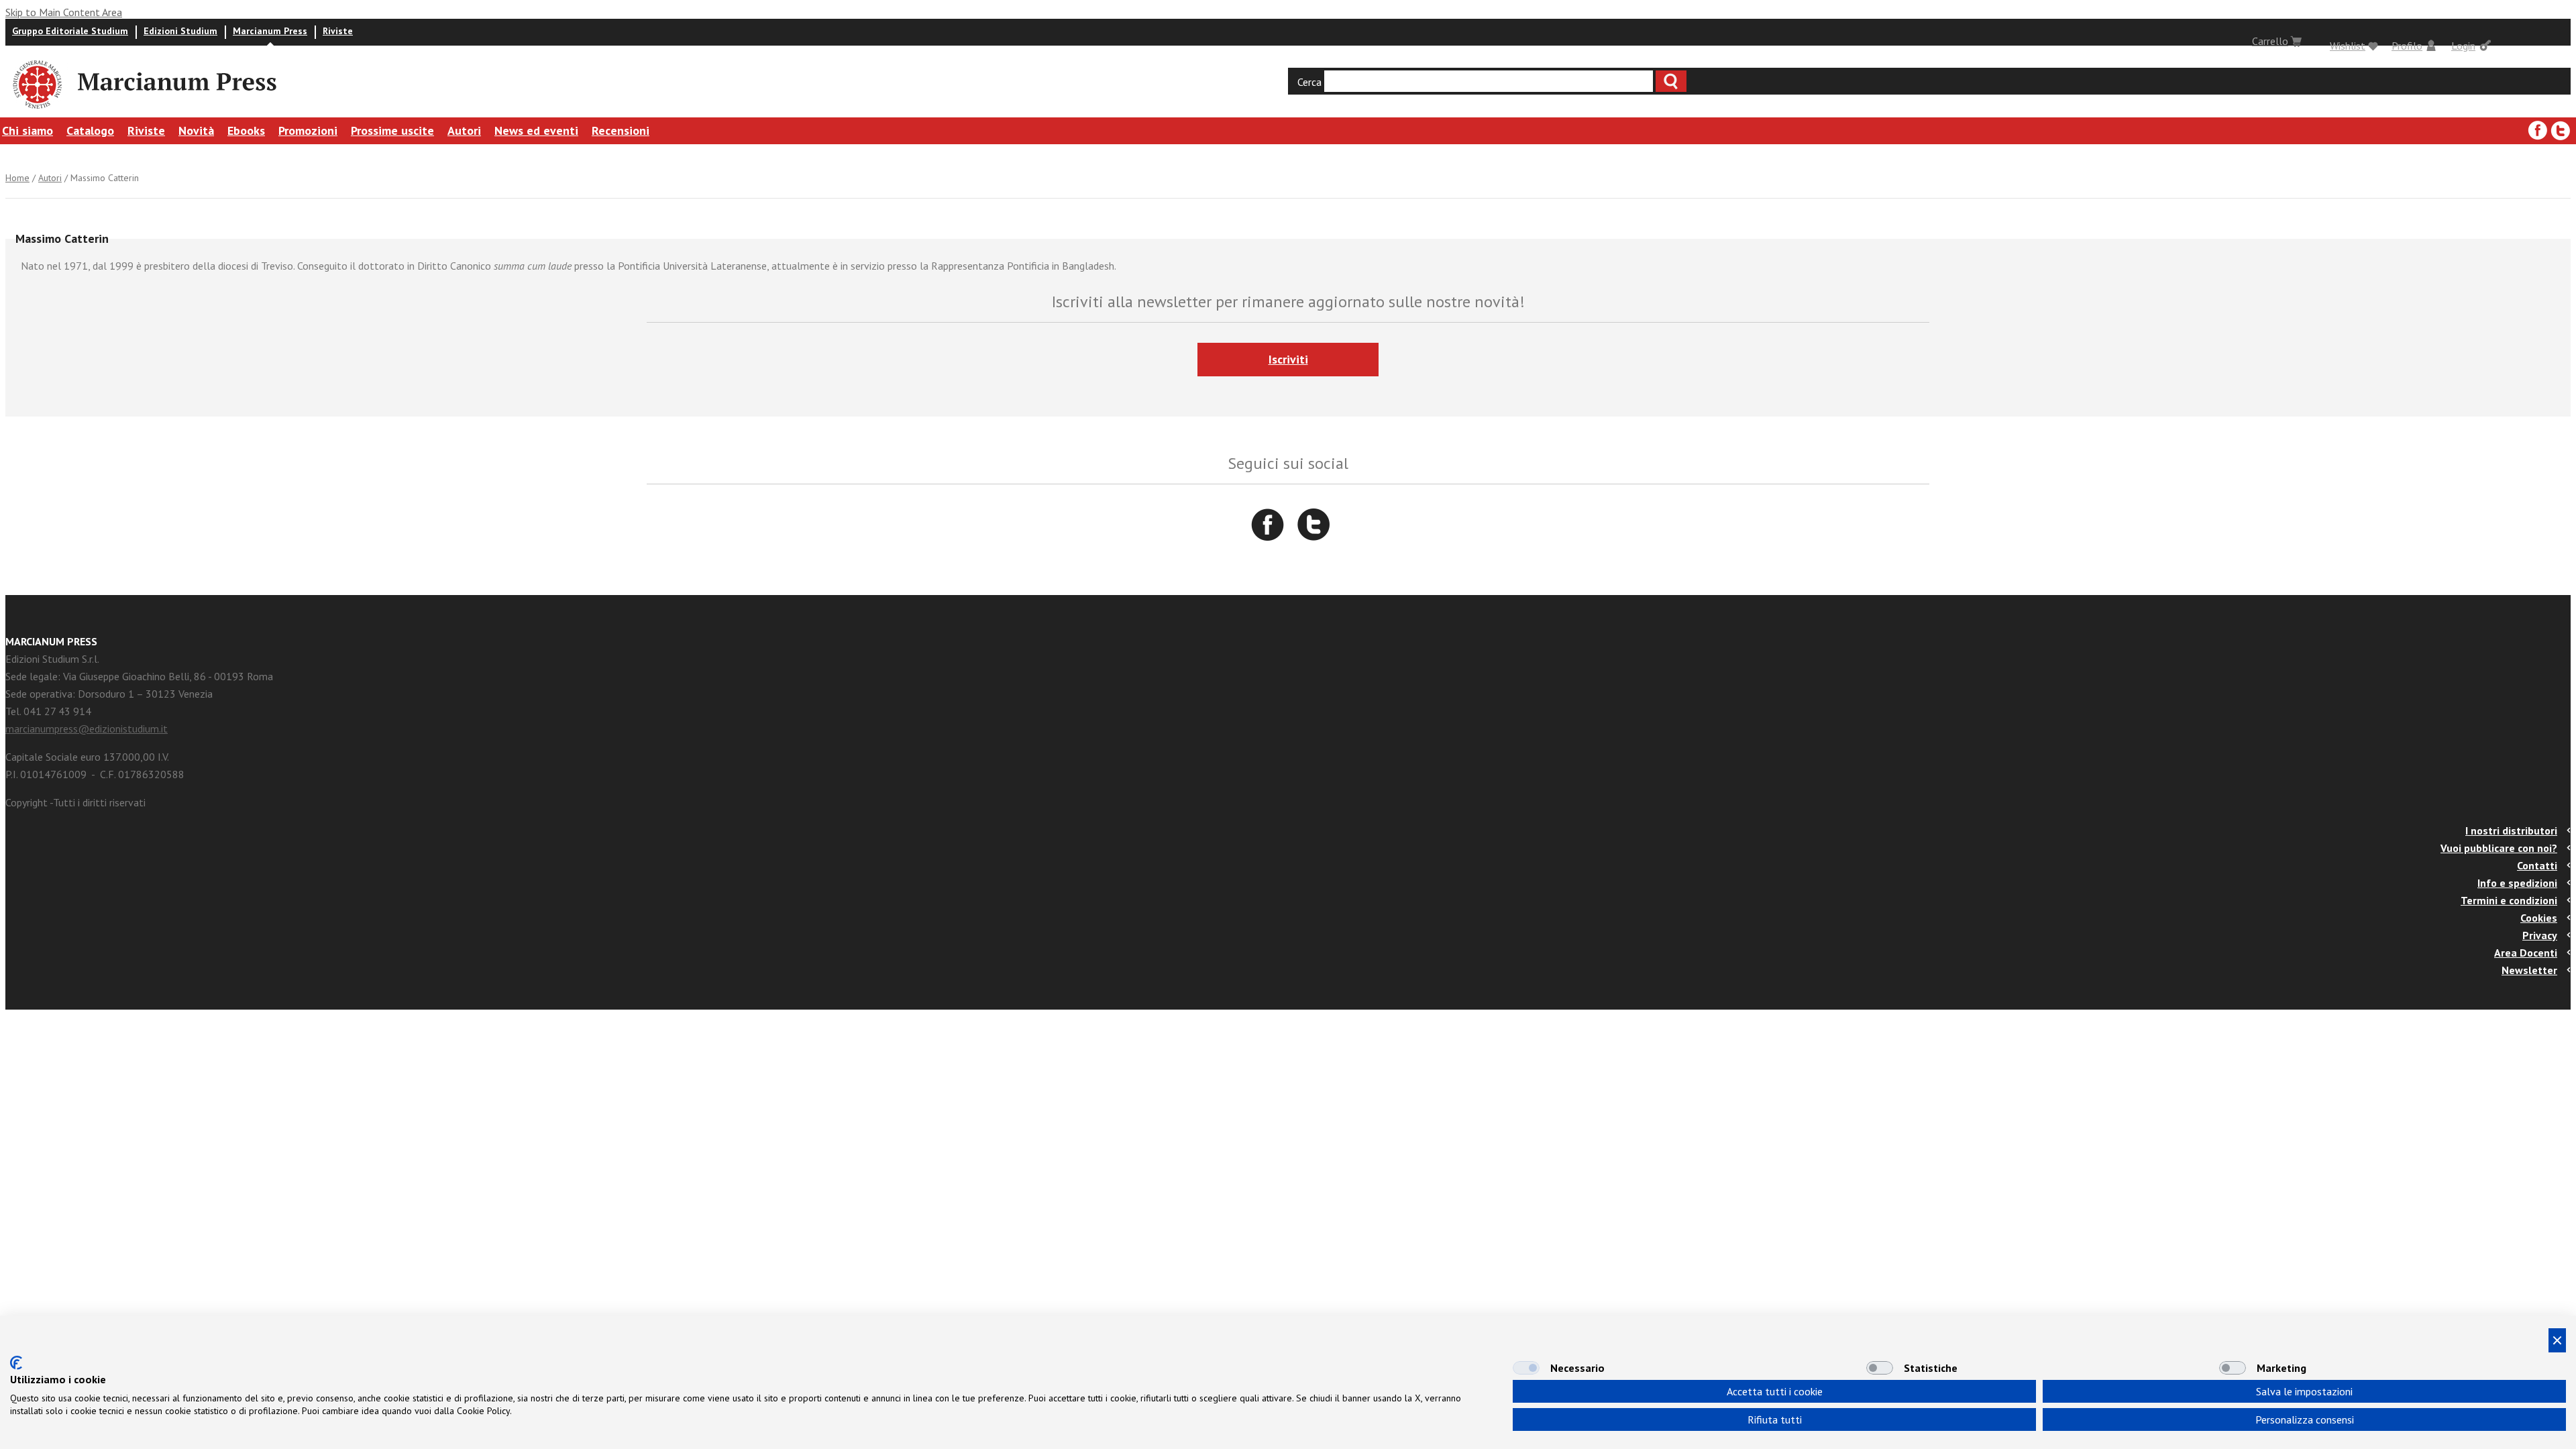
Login (2463, 46)
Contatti (2537, 865)
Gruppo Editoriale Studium (70, 31)
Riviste (338, 31)
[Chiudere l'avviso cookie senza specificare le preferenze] (2557, 1340)
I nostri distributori (2511, 830)
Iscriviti (1288, 359)
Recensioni (621, 130)
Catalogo (90, 130)
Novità (196, 130)
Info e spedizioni (2517, 883)
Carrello (2270, 41)
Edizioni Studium (180, 31)
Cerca (1309, 82)
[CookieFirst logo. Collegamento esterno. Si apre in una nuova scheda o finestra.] (16, 1363)
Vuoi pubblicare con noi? (2499, 848)
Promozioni (308, 130)
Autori (464, 130)
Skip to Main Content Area (64, 12)
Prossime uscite (392, 130)
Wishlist (2348, 46)
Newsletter (2529, 970)
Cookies (2539, 918)
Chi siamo (28, 130)
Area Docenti (2526, 953)
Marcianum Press (270, 31)
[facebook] (2538, 131)
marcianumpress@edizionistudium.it (87, 729)
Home (17, 178)
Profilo (2407, 46)
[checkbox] (1526, 1368)
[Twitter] (2561, 131)
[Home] (36, 111)
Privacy (2540, 935)
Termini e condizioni (2509, 900)
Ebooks (246, 130)
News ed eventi (536, 130)
